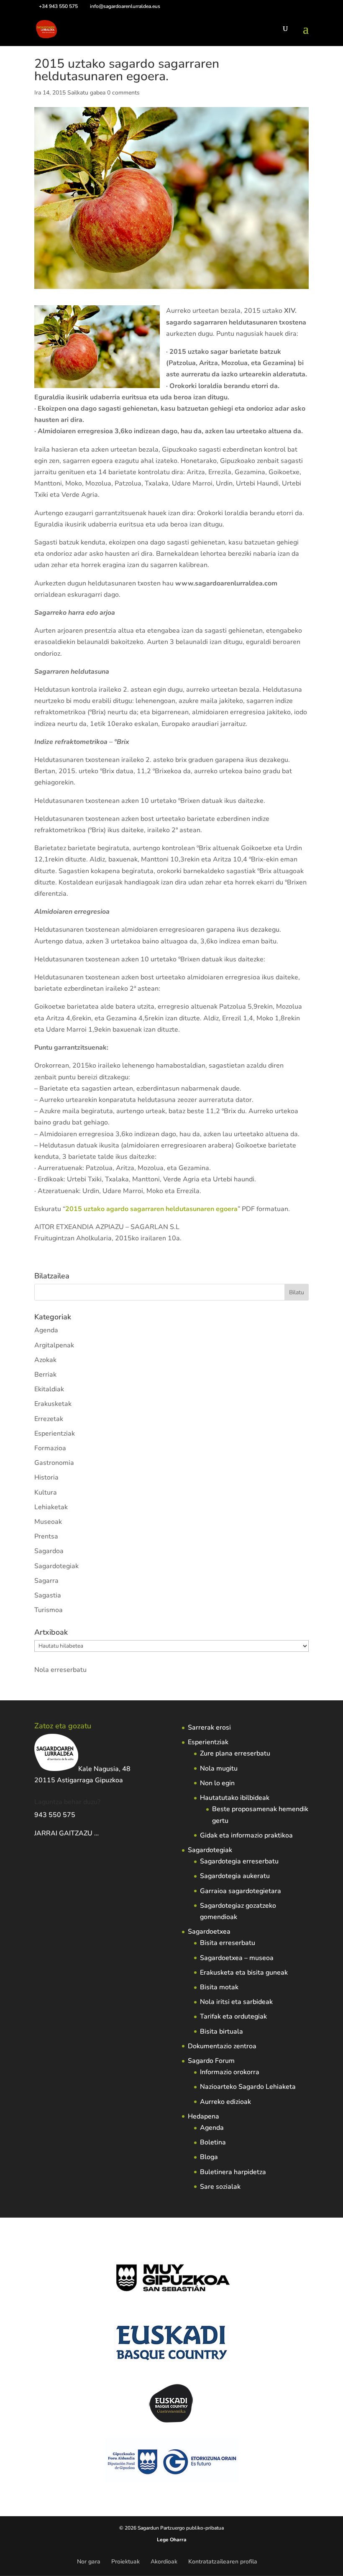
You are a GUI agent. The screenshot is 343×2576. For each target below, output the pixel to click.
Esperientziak (55, 1434)
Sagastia (48, 1595)
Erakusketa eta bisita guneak (244, 1973)
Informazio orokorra (230, 2072)
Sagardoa (49, 1551)
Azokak (45, 1360)
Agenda (46, 1330)
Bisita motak (219, 1987)
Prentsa (46, 1536)
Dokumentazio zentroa (222, 2046)
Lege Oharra (172, 2540)
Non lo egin (217, 1783)
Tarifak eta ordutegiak (233, 2016)
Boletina (213, 2142)
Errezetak (49, 1419)
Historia (46, 1477)
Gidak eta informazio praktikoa (246, 1835)
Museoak (48, 1522)
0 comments (123, 93)
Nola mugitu (219, 1768)
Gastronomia (54, 1463)
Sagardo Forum (211, 2061)
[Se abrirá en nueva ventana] (100, 1833)
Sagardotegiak (56, 1566)
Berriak (45, 1375)
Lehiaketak (51, 1507)
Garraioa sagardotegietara (241, 1891)
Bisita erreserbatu (228, 1943)
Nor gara (89, 2562)
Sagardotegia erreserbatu (239, 1861)
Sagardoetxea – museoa (237, 1958)
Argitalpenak (54, 1345)
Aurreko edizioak (225, 2102)
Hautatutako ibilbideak (235, 1798)
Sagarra (46, 1581)
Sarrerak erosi (209, 1728)
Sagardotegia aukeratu (235, 1876)
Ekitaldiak (49, 1389)
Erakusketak (53, 1404)
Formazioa (50, 1448)
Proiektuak (125, 2562)
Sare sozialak (220, 2187)
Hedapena (203, 2116)
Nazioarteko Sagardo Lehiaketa (248, 2087)
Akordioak (164, 2562)
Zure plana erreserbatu (235, 1753)
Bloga (209, 2157)
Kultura (46, 1492)
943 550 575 (55, 1815)
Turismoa (49, 1610)
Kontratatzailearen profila (223, 2562)
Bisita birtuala (221, 2032)
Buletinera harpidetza (233, 2172)
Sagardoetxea (209, 1932)
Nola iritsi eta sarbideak (236, 2002)
